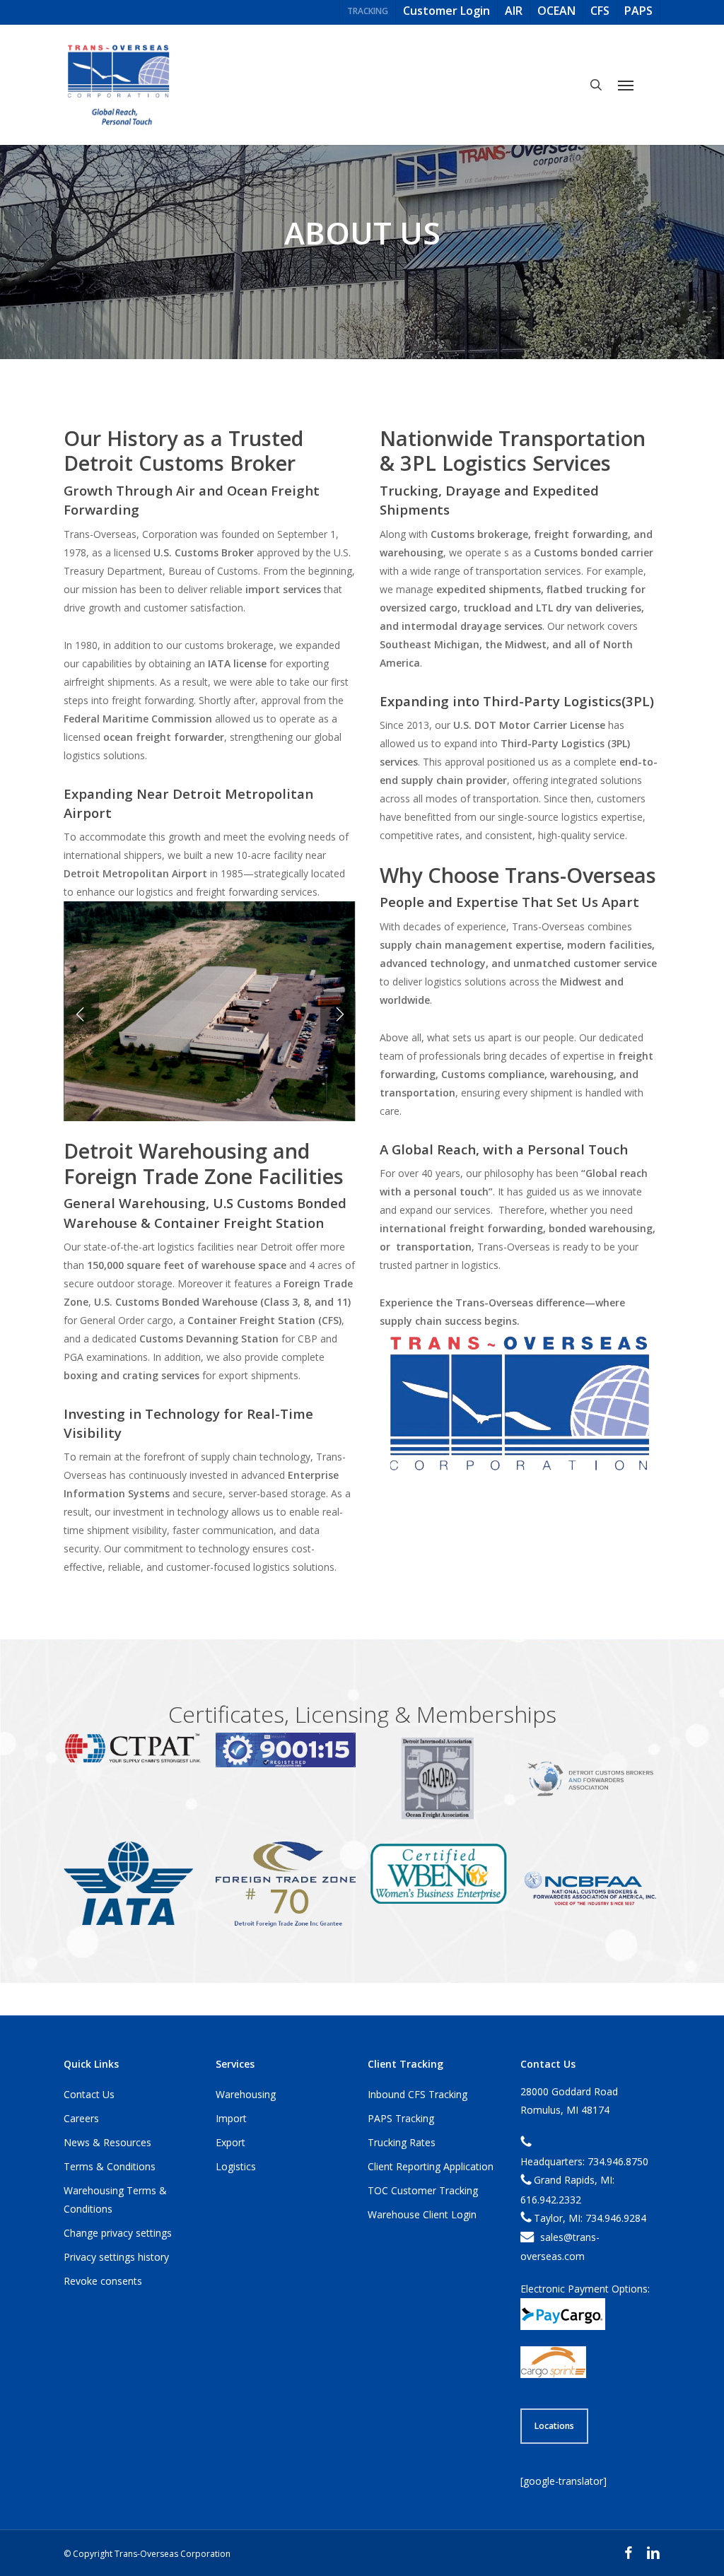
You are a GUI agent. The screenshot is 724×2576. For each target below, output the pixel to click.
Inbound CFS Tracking (418, 2094)
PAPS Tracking (401, 2118)
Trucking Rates (402, 2142)
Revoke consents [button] (103, 2281)
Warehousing (246, 2094)
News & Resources (107, 2142)
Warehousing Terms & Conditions (115, 2200)
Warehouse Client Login (422, 2214)
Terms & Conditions (110, 2166)
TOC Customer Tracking (423, 2190)
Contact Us (89, 2094)
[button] (626, 85)
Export (230, 2142)
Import (231, 2118)
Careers (81, 2118)
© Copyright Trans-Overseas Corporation (147, 2554)
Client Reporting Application (431, 2166)
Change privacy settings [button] (118, 2233)
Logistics (236, 2166)
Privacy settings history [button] (116, 2257)
